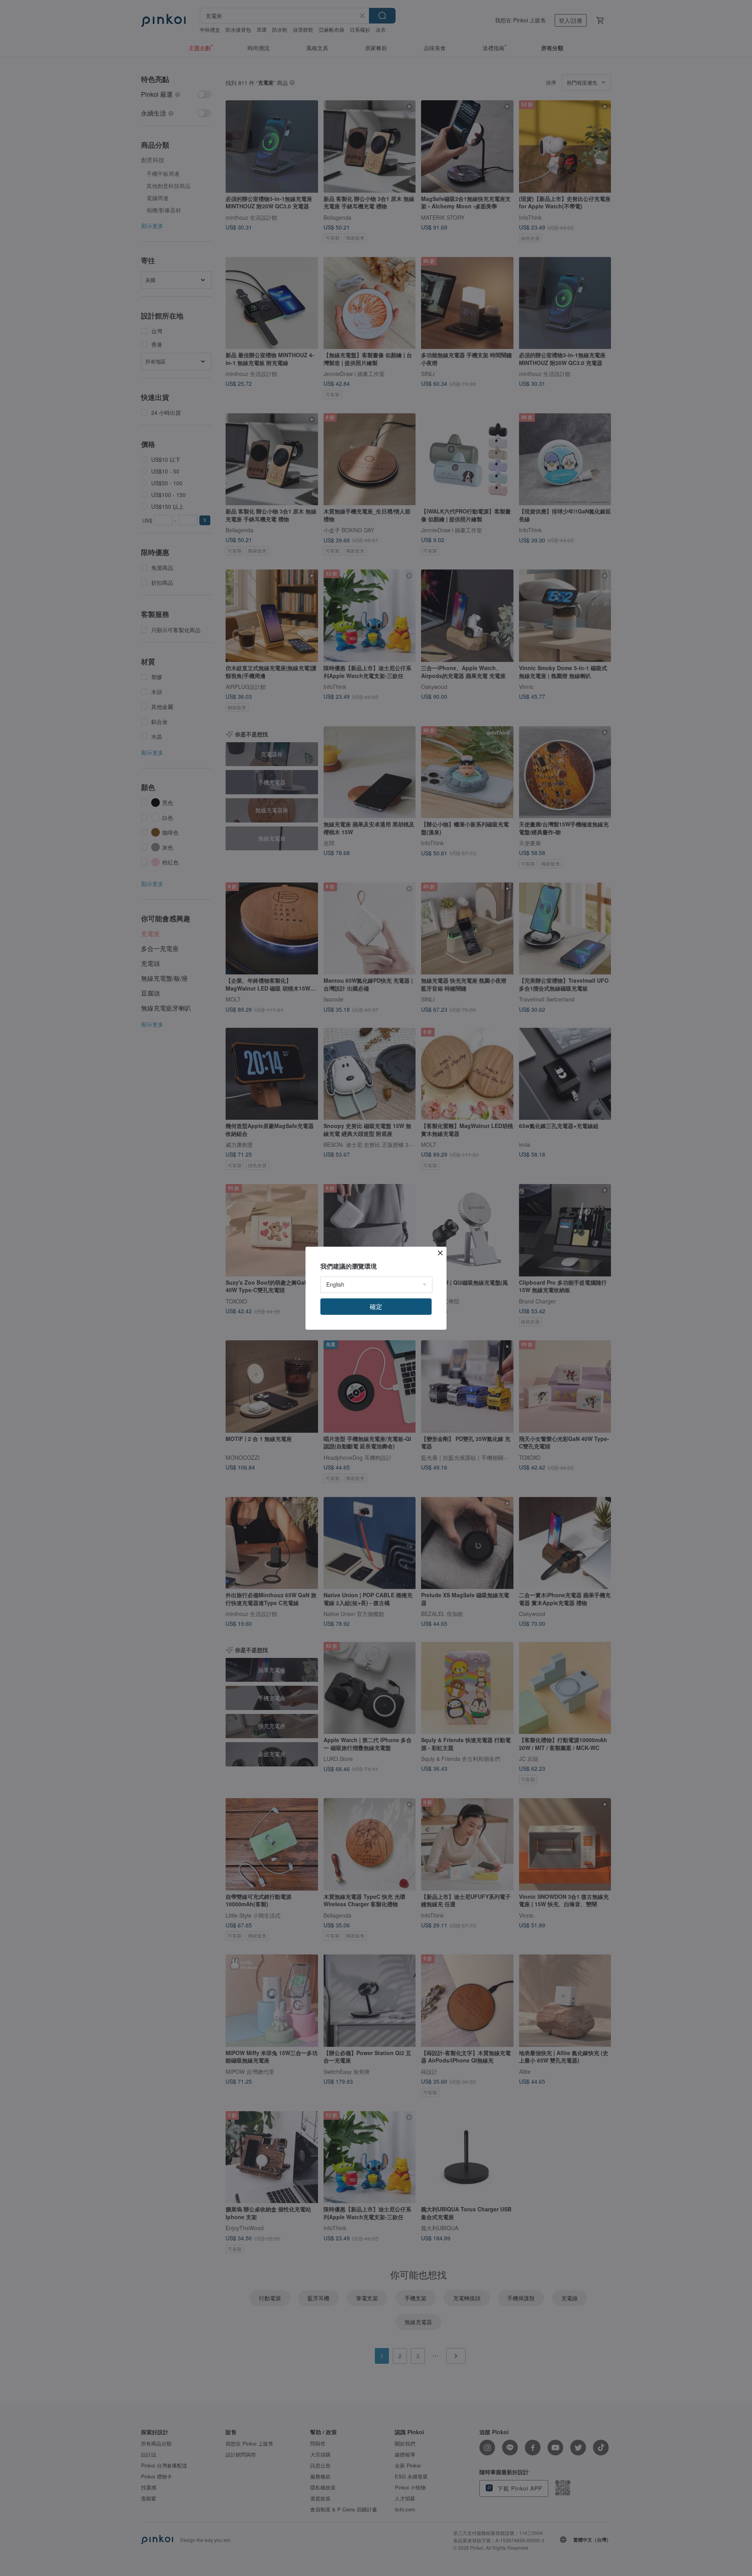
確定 (376, 1306)
